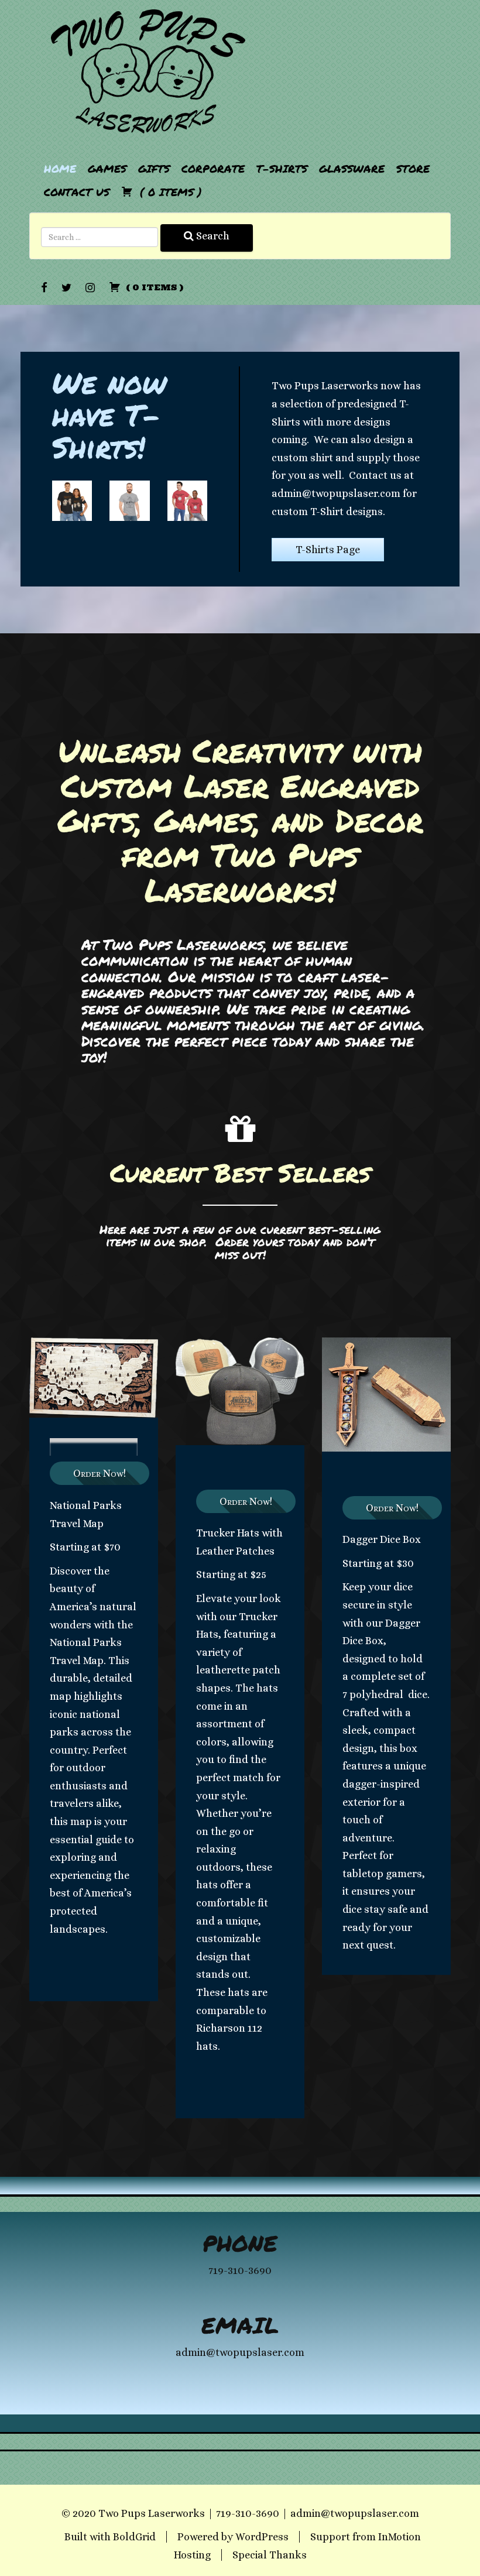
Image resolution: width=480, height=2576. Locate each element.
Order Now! (100, 1473)
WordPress (262, 2537)
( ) (169, 192)
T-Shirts (282, 169)
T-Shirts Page (328, 550)
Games (107, 169)
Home (60, 169)
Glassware (352, 169)
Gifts (154, 169)
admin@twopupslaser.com (355, 2513)
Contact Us (77, 192)
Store (413, 169)
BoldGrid (134, 2537)
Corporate (213, 169)
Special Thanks (270, 2555)
